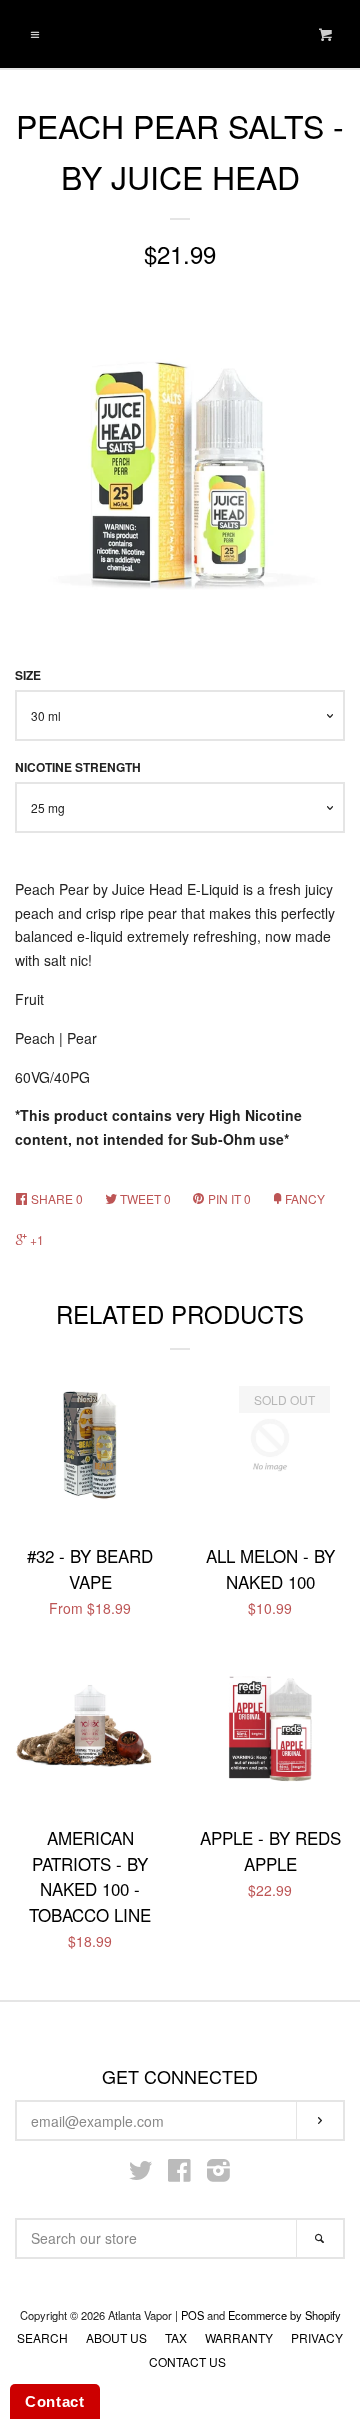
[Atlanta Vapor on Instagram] (218, 2174)
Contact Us (187, 2361)
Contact (55, 2401)
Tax (176, 2337)
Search (42, 2337)
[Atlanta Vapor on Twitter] (141, 2174)
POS (192, 2315)
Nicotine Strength (78, 767)
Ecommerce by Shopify (284, 2315)
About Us (116, 2337)
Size (28, 675)
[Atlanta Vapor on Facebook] (179, 2174)
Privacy (317, 2337)
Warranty (239, 2337)
